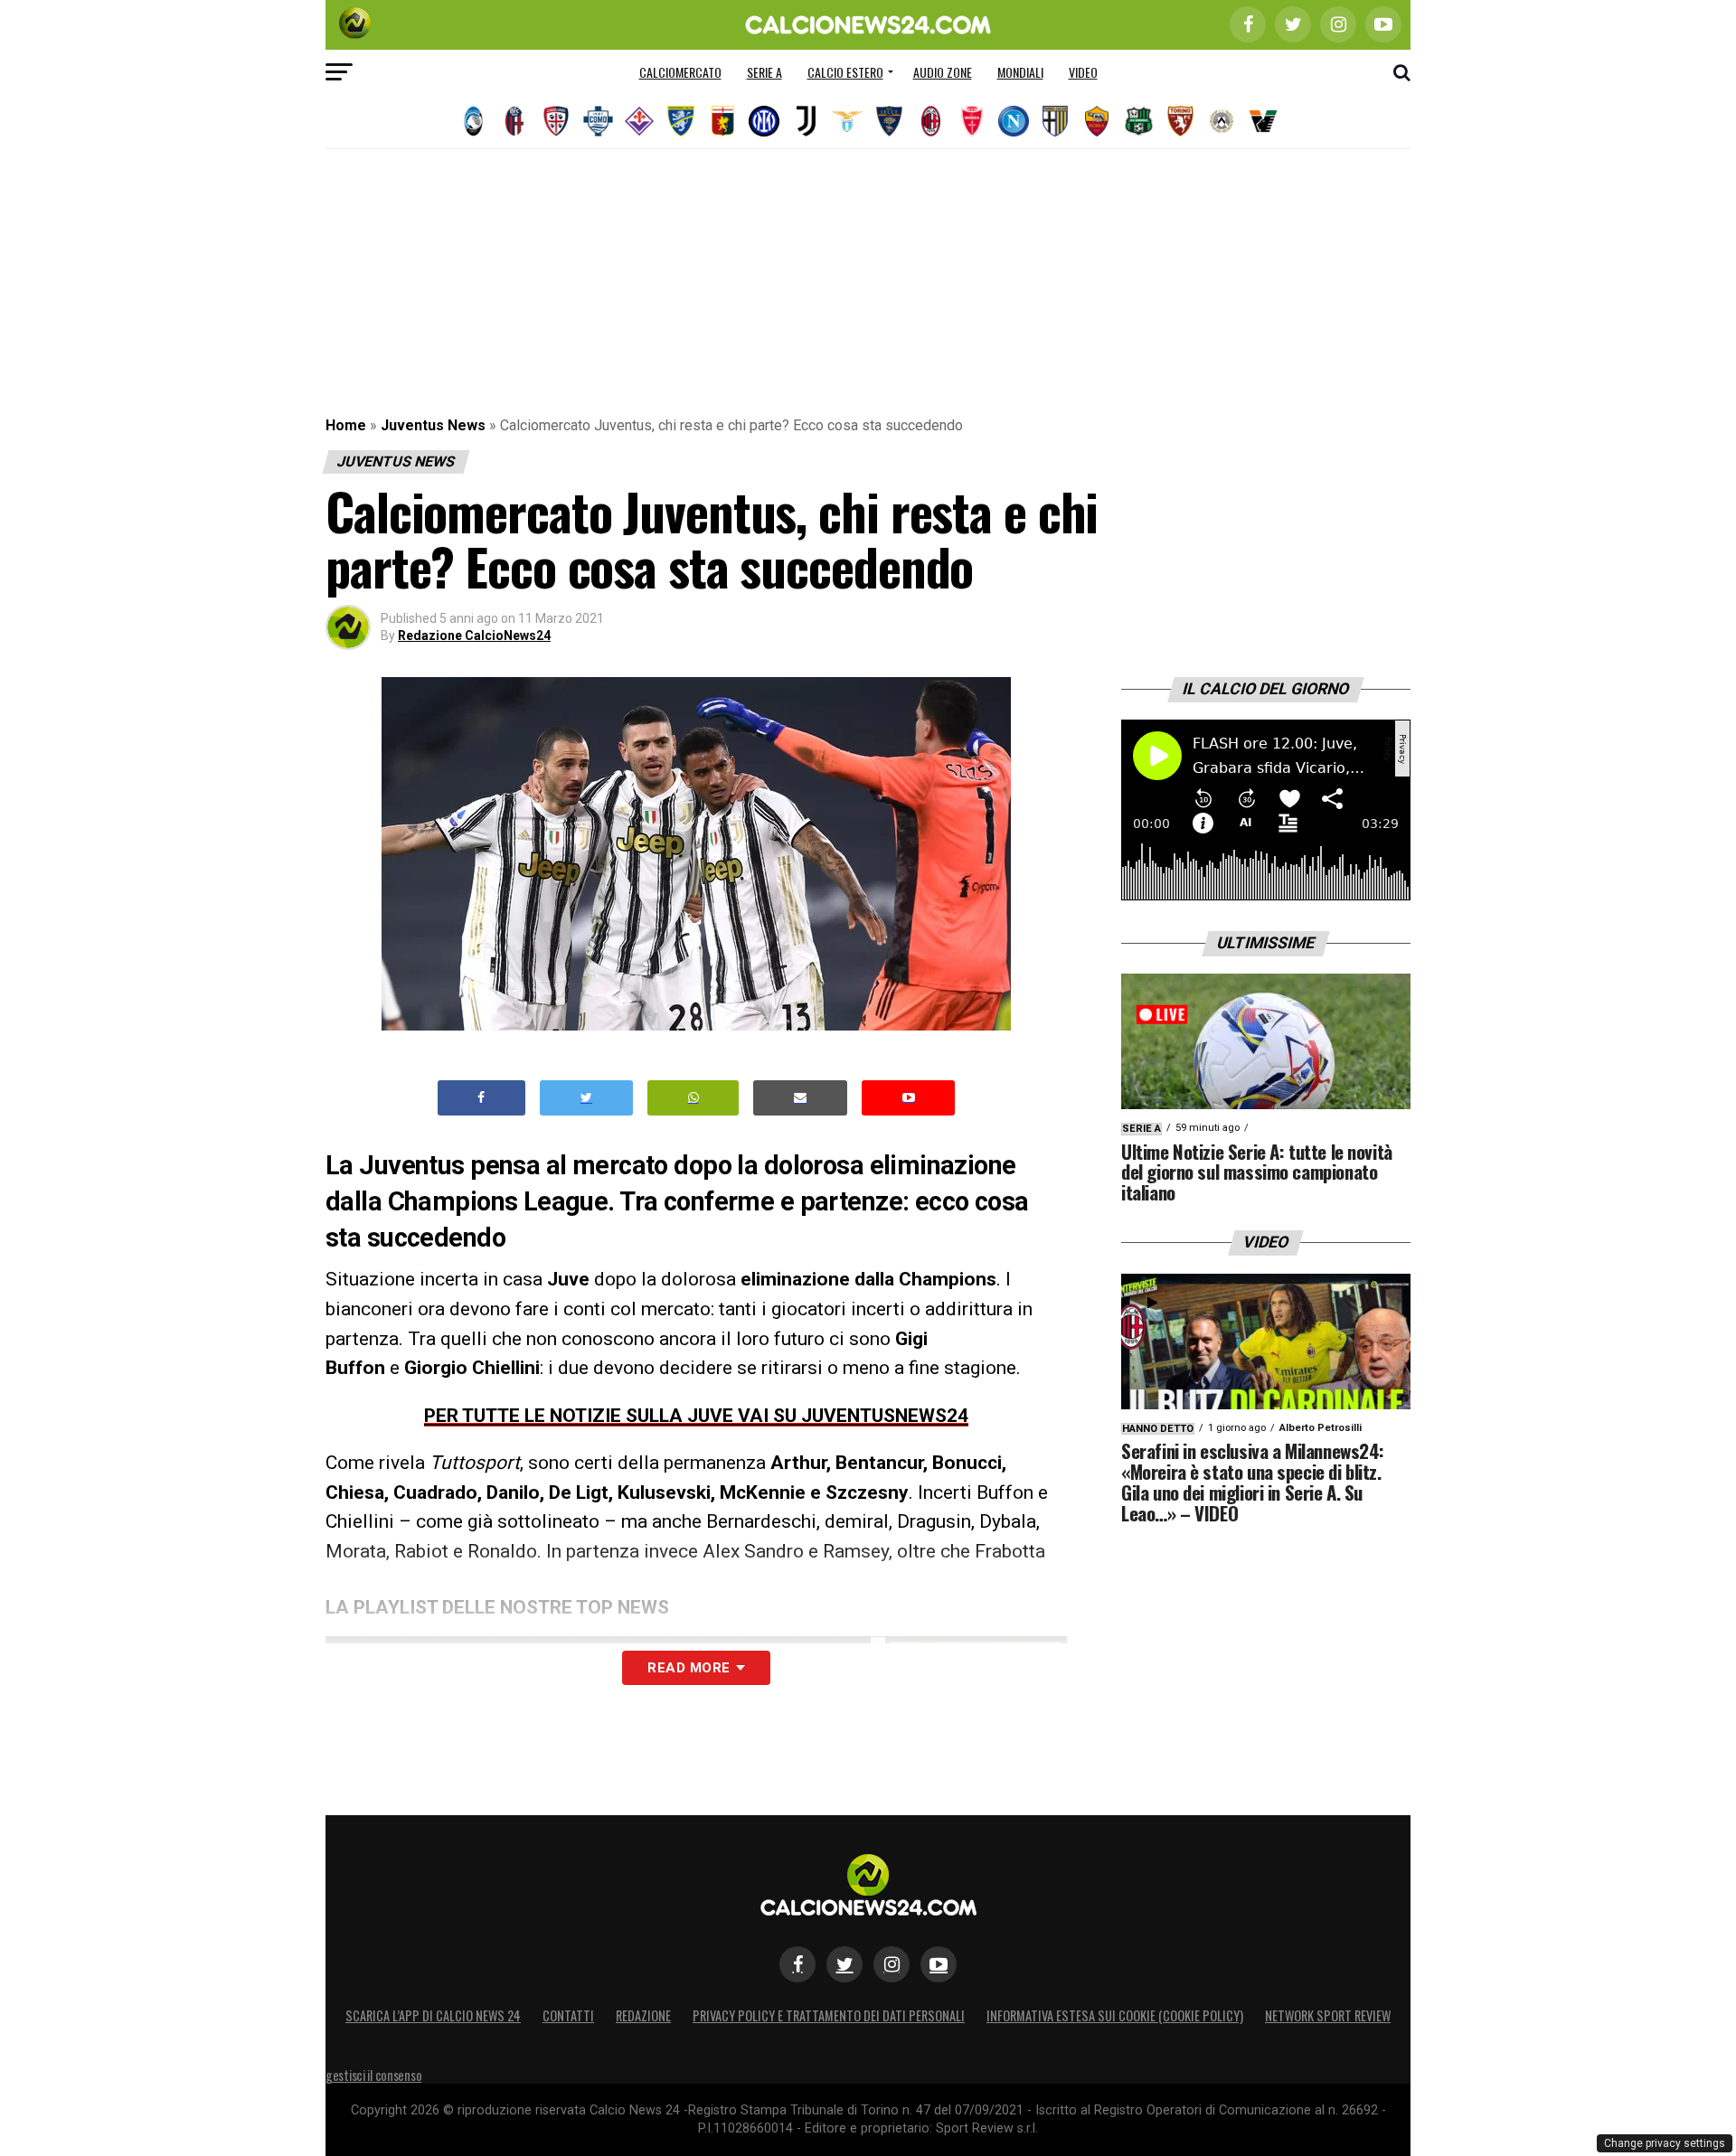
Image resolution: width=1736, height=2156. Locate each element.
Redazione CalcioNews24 (474, 636)
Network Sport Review (1328, 2015)
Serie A (764, 72)
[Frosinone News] (681, 121)
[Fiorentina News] (639, 121)
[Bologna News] (514, 121)
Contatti (568, 2015)
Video (1083, 72)
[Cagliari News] (556, 121)
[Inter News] (764, 121)
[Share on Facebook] (482, 1098)
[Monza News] (972, 121)
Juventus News (433, 425)
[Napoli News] (1014, 121)
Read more (689, 1668)
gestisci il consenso (373, 2075)
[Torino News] (1180, 121)
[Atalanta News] (473, 121)
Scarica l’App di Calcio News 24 (433, 2015)
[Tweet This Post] (586, 1098)
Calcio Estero (845, 72)
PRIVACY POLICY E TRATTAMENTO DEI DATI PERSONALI (829, 2015)
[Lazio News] (847, 121)
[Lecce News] (889, 121)
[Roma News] (1097, 121)
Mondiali (1020, 72)
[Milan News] (930, 121)
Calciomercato (680, 72)
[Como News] (598, 121)
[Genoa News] (722, 121)
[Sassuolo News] (1138, 121)
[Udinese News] (1222, 121)
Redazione (643, 2015)
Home (346, 425)
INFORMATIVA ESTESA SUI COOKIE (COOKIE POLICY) (1115, 2015)
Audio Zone (943, 72)
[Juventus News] (806, 121)
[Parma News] (1055, 121)
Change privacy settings (1665, 2143)
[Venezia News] (1263, 121)
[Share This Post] (693, 1098)
